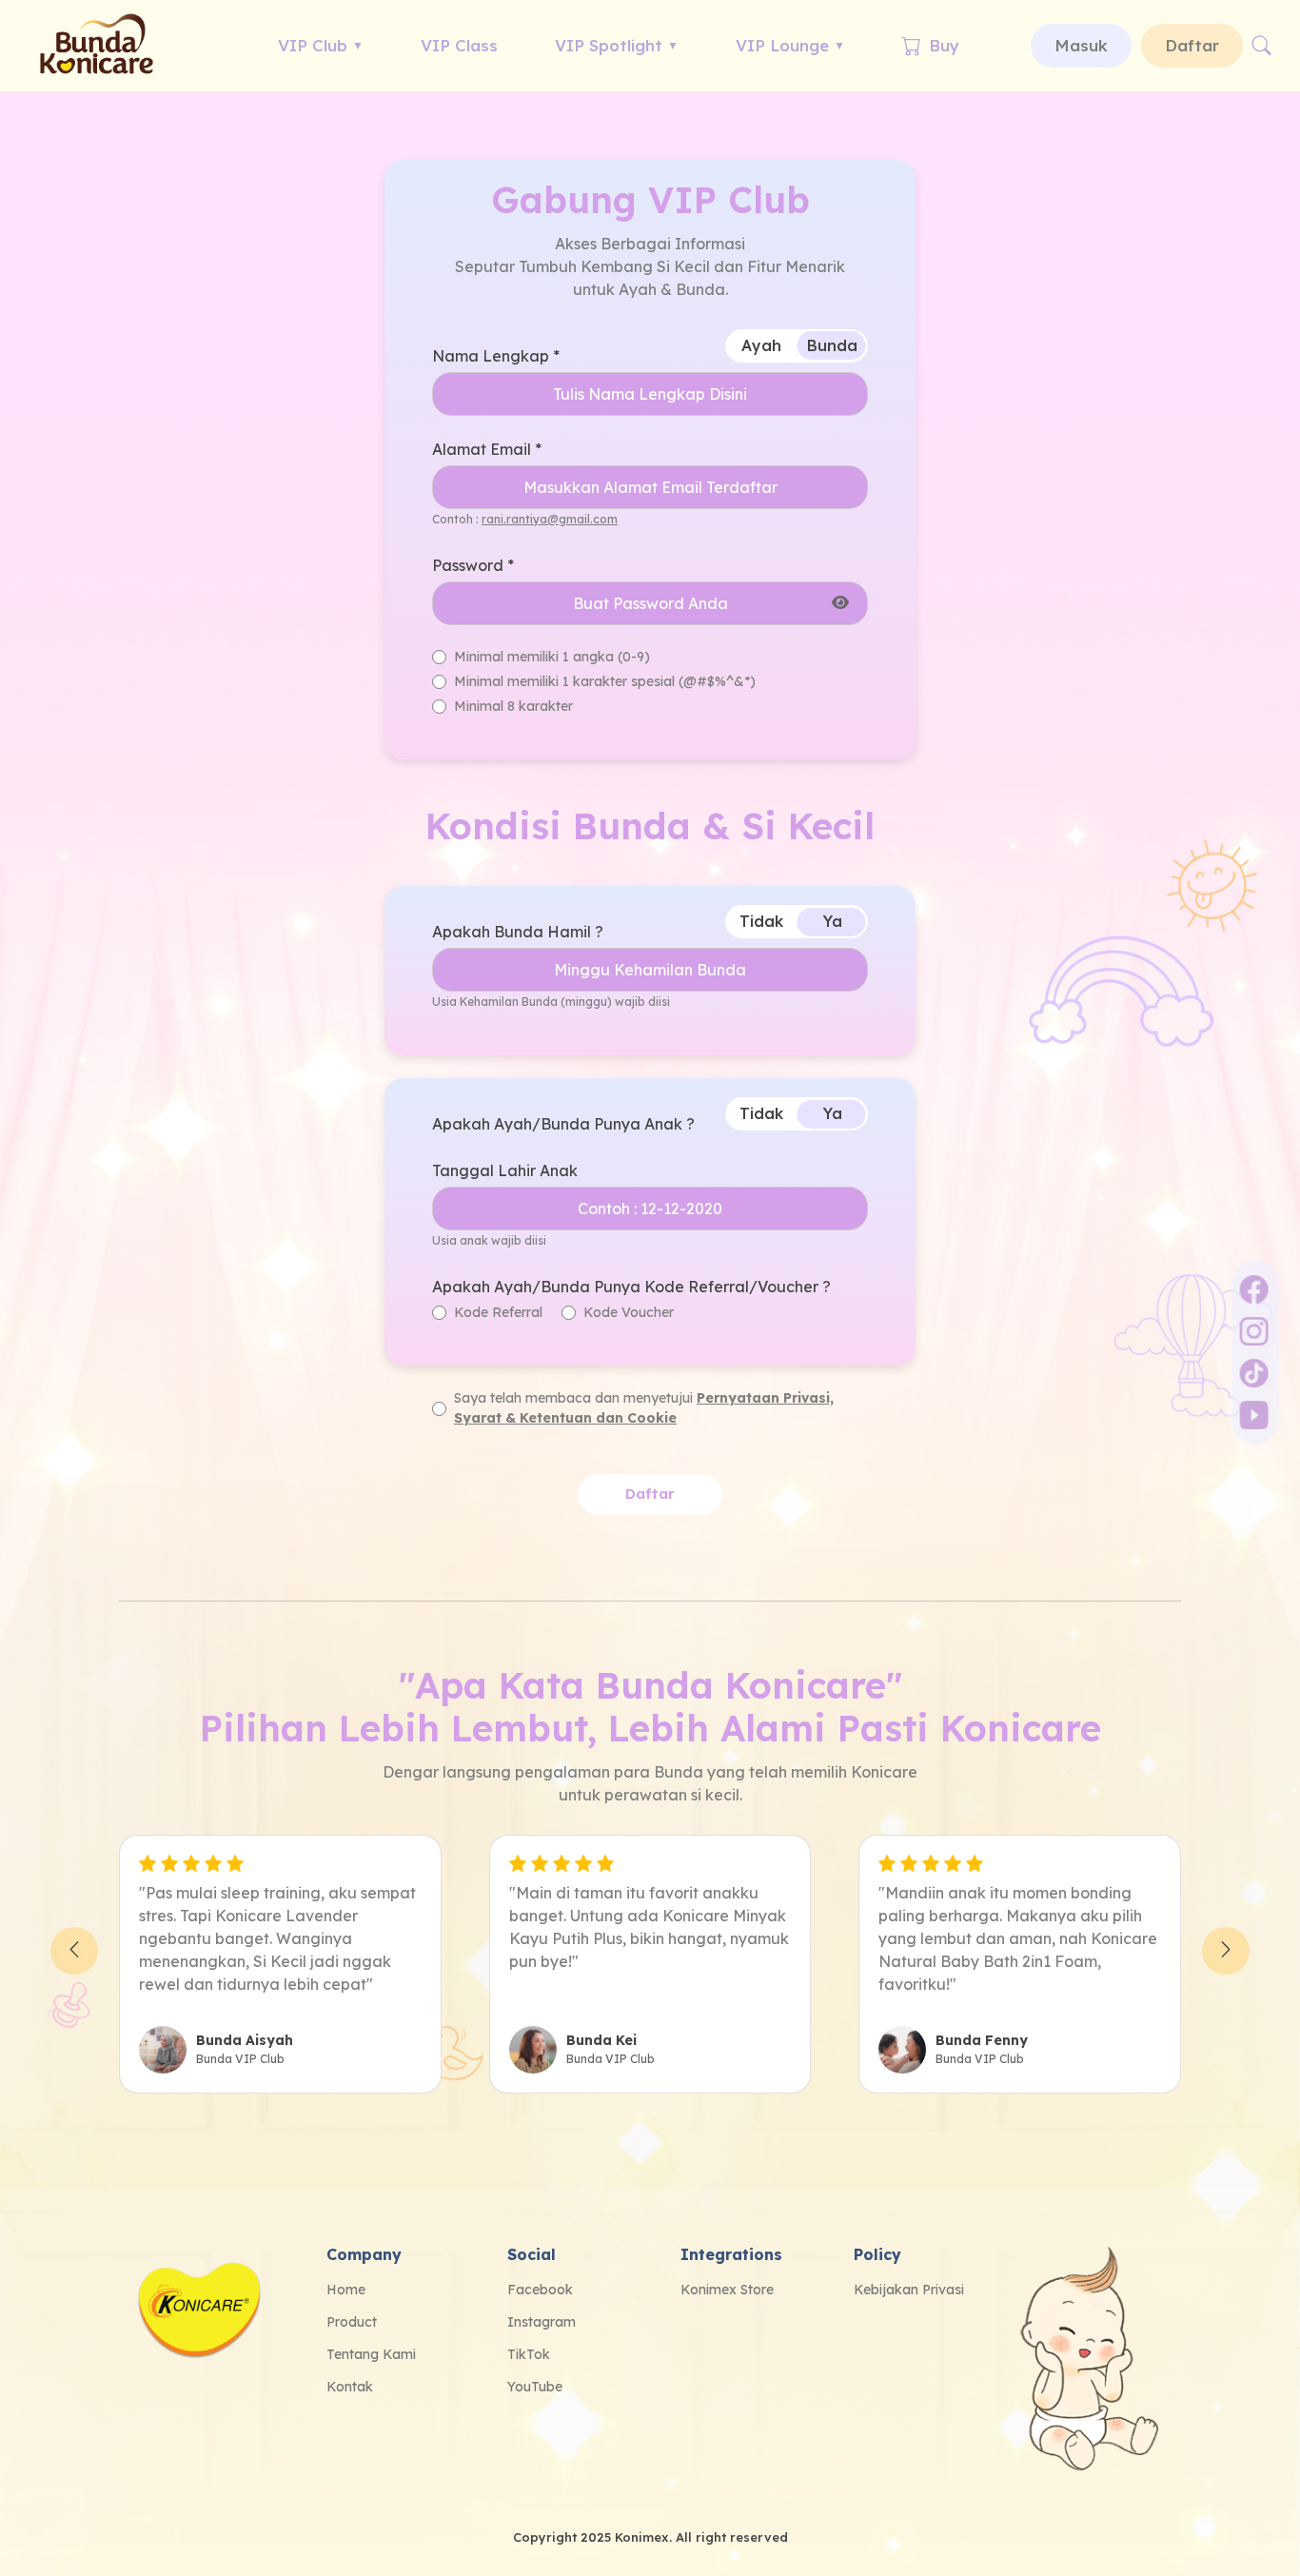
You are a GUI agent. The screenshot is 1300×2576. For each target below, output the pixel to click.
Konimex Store (727, 2290)
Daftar (1192, 45)
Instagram (542, 2322)
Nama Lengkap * (496, 356)
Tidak (761, 921)
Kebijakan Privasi (909, 2290)
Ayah (761, 345)
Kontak (350, 2387)
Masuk (1081, 45)
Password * (473, 565)
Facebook (540, 2290)
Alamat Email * (487, 449)
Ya (833, 921)
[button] (74, 1951)
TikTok (529, 2354)
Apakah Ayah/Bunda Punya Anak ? (563, 1124)
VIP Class (459, 45)
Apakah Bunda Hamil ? (518, 932)
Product (352, 2322)
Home (346, 2290)
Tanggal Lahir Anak (505, 1170)
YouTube (535, 2387)
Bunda (832, 345)
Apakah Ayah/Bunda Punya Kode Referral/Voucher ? (631, 1287)
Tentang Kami (371, 2354)
